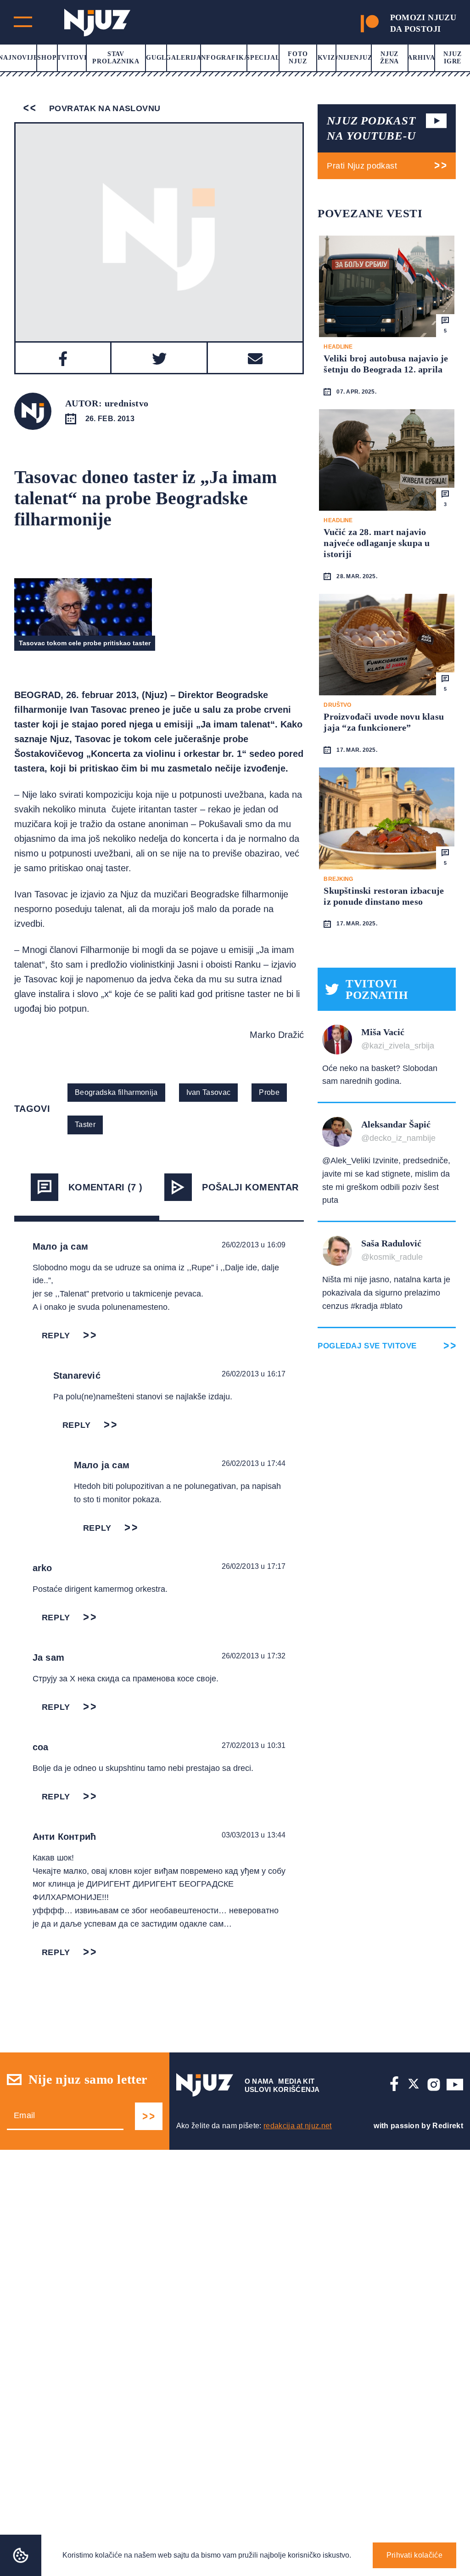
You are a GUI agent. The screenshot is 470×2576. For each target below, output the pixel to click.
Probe (269, 1092)
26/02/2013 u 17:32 (254, 1656)
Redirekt (448, 2126)
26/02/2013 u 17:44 (254, 1463)
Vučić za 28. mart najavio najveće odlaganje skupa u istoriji (377, 543)
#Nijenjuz (353, 58)
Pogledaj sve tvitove (367, 1346)
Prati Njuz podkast (362, 166)
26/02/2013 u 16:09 (254, 1245)
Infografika (224, 58)
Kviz (326, 58)
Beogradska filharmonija (116, 1092)
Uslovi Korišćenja (282, 2089)
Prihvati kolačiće (414, 2555)
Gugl (156, 58)
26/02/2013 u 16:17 (254, 1374)
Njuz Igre (452, 58)
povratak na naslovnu (104, 108)
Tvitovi (72, 58)
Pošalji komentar (250, 1187)
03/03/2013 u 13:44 (254, 1835)
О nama (259, 2081)
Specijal (263, 58)
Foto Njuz (298, 58)
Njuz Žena (389, 58)
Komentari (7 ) (106, 1187)
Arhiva (421, 58)
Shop (47, 58)
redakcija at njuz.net (298, 2126)
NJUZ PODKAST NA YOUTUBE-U (371, 128)
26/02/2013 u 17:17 (254, 1566)
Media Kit (296, 2081)
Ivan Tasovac (209, 1092)
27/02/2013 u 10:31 (254, 1745)
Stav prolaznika (116, 58)
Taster (85, 1125)
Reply (56, 1336)
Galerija (184, 58)
